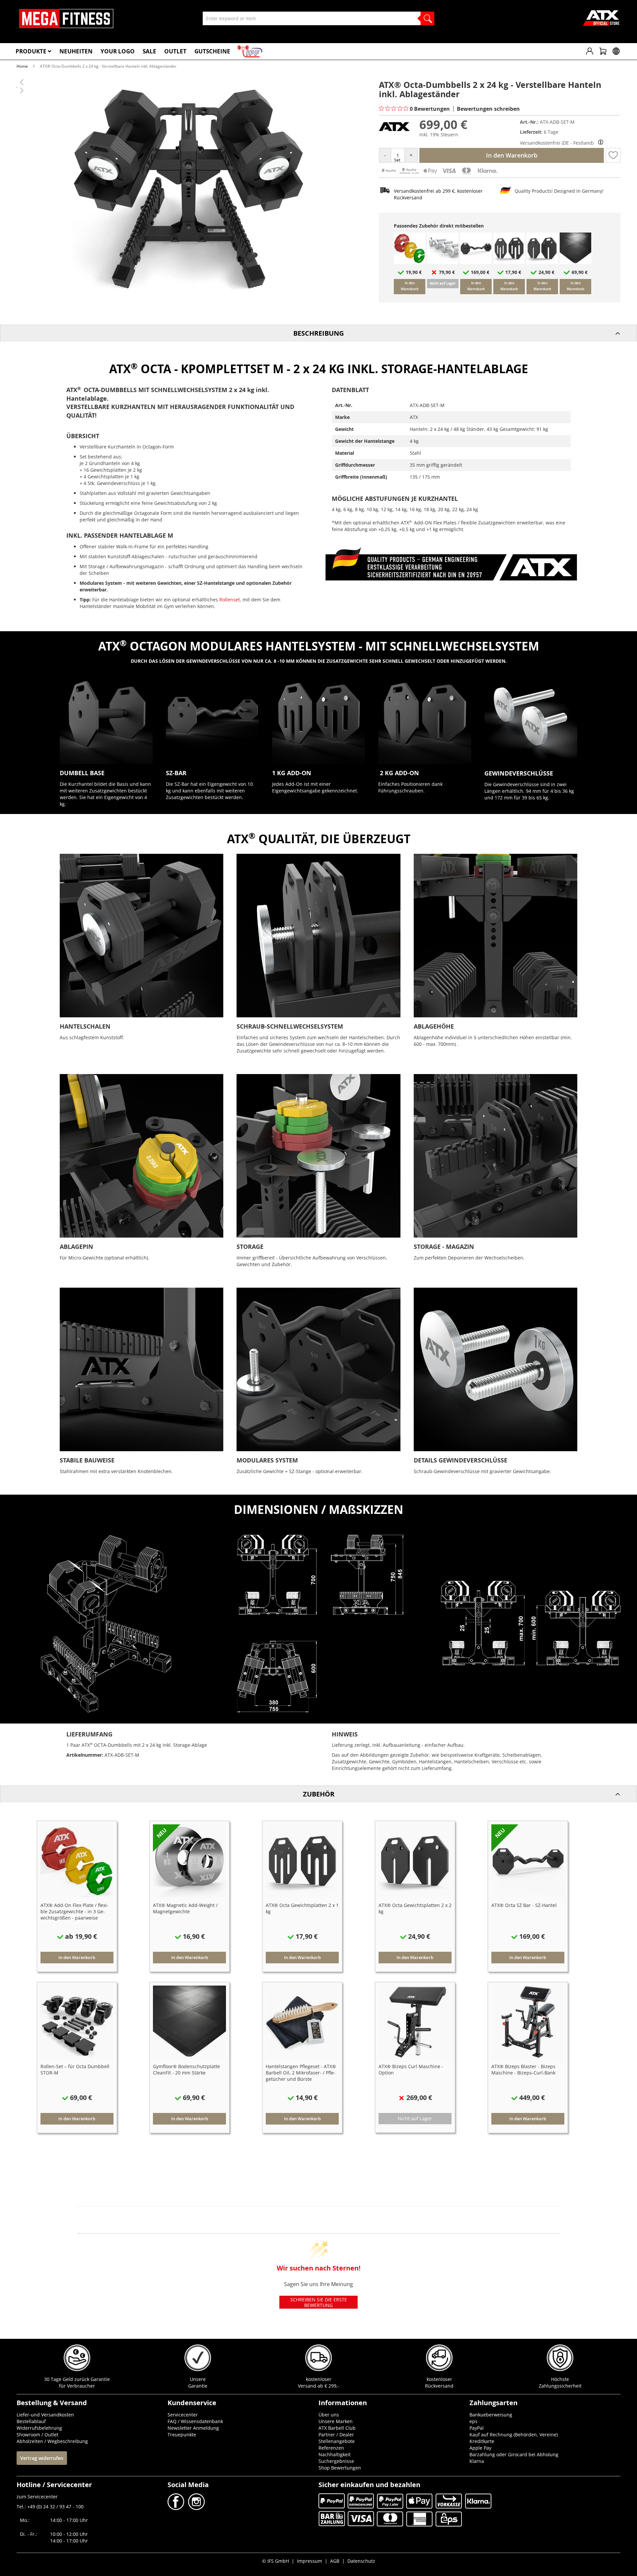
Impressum (310, 2561)
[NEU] (189, 1896)
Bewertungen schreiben (488, 109)
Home (22, 66)
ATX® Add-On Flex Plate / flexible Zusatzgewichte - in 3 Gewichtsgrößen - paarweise (74, 1911)
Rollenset (230, 600)
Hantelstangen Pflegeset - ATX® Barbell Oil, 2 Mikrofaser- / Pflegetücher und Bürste (301, 2073)
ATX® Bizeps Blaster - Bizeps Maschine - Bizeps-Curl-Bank (523, 2069)
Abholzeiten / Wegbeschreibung (52, 2441)
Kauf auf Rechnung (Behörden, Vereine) (514, 2435)
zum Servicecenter (37, 2497)
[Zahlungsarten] (439, 174)
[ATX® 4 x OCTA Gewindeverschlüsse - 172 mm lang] (443, 262)
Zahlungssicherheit (560, 2386)
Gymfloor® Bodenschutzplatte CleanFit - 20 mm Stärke (186, 2069)
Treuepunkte (182, 2435)
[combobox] (318, 18)
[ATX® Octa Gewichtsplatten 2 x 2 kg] (542, 262)
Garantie (198, 2386)
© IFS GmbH (276, 2561)
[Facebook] (177, 2508)
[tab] (318, 333)
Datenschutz (361, 2561)
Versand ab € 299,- (319, 2386)
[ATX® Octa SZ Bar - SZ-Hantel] (476, 262)
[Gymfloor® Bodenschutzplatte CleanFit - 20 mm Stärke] (575, 262)
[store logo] (66, 19)
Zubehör (319, 1794)
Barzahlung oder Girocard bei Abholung (514, 2454)
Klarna (477, 2461)
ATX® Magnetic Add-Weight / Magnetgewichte (185, 1908)
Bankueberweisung (491, 2415)
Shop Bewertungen (340, 2468)
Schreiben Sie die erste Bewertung (319, 2302)
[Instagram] (196, 2508)
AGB (335, 2561)
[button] (613, 155)
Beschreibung (318, 333)
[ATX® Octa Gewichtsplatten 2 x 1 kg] (509, 262)
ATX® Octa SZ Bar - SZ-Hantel (524, 1905)
